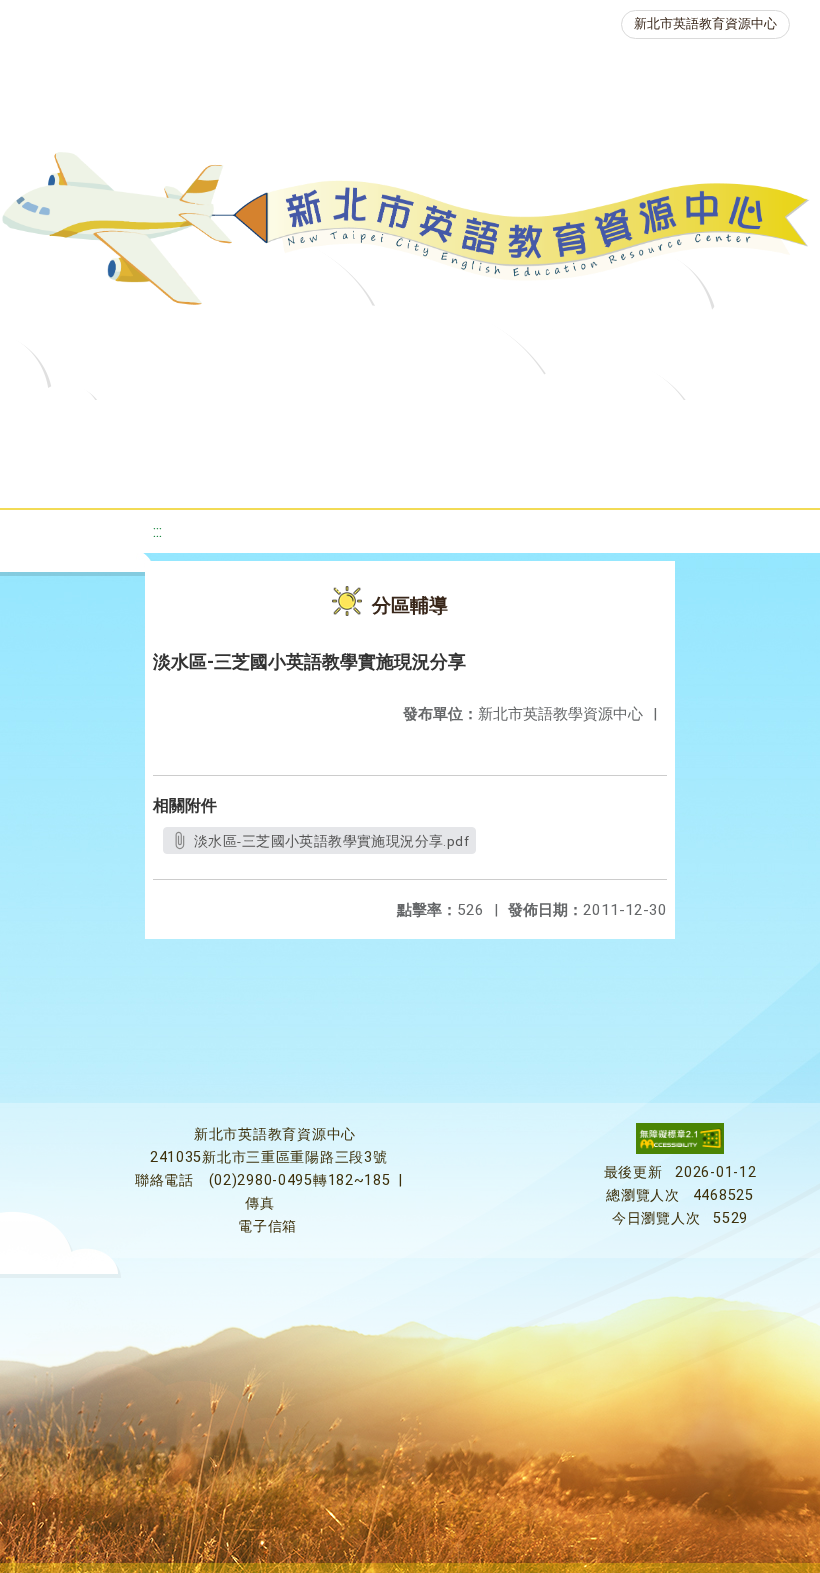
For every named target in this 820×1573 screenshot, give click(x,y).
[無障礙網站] (680, 1149)
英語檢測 (92, 474)
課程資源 (316, 424)
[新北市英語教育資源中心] (410, 234)
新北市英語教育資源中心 (705, 23)
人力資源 (320, 474)
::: (157, 531)
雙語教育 (590, 474)
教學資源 (430, 424)
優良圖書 (684, 424)
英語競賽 (206, 474)
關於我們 (112, 424)
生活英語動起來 (455, 474)
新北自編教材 (557, 424)
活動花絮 (704, 474)
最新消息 (226, 424)
